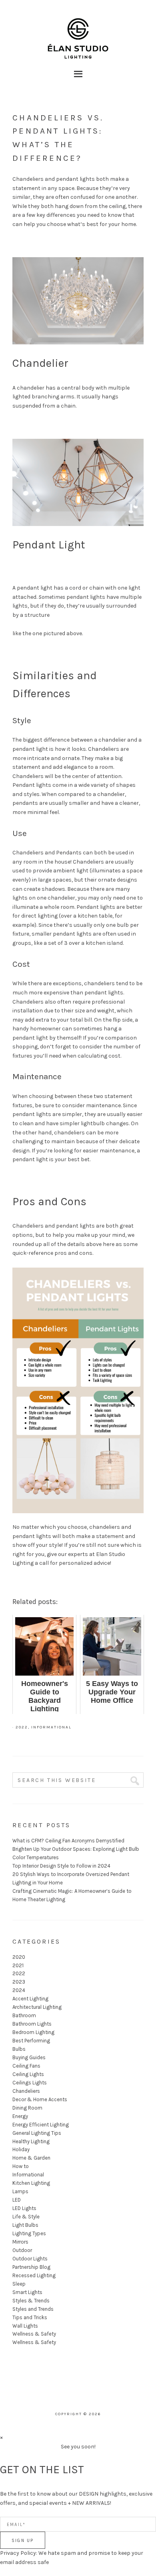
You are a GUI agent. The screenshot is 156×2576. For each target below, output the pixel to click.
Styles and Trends (33, 2309)
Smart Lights (27, 2292)
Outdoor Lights (30, 2259)
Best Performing (31, 2041)
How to (21, 2166)
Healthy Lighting (31, 2141)
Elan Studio (78, 28)
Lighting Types (29, 2233)
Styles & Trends (31, 2301)
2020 (19, 1957)
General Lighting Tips (37, 2133)
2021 (18, 1965)
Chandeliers (26, 2091)
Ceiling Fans (26, 2066)
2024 (19, 1990)
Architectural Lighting (37, 2007)
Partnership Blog (31, 2267)
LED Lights (24, 2208)
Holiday (21, 2149)
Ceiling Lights (28, 2074)
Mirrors (20, 2242)
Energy (20, 2116)
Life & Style (26, 2217)
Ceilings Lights (30, 2083)
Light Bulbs (25, 2225)
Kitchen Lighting (31, 2183)
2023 (19, 1982)
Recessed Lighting (34, 2275)
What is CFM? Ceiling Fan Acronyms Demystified (68, 1841)
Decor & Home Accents (40, 2099)
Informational (51, 1727)
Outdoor (22, 2250)
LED (17, 2200)
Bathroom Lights (32, 2024)
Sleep (19, 2284)
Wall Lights (25, 2326)
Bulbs (19, 2049)
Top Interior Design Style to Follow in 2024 (61, 1866)
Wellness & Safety (34, 2334)
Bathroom (24, 2015)
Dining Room (27, 2108)
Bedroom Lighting (33, 2032)
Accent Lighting (30, 1999)
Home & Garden (31, 2158)
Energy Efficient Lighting (41, 2125)
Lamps (20, 2191)
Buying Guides (29, 2057)
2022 (22, 1727)
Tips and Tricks (30, 2317)
